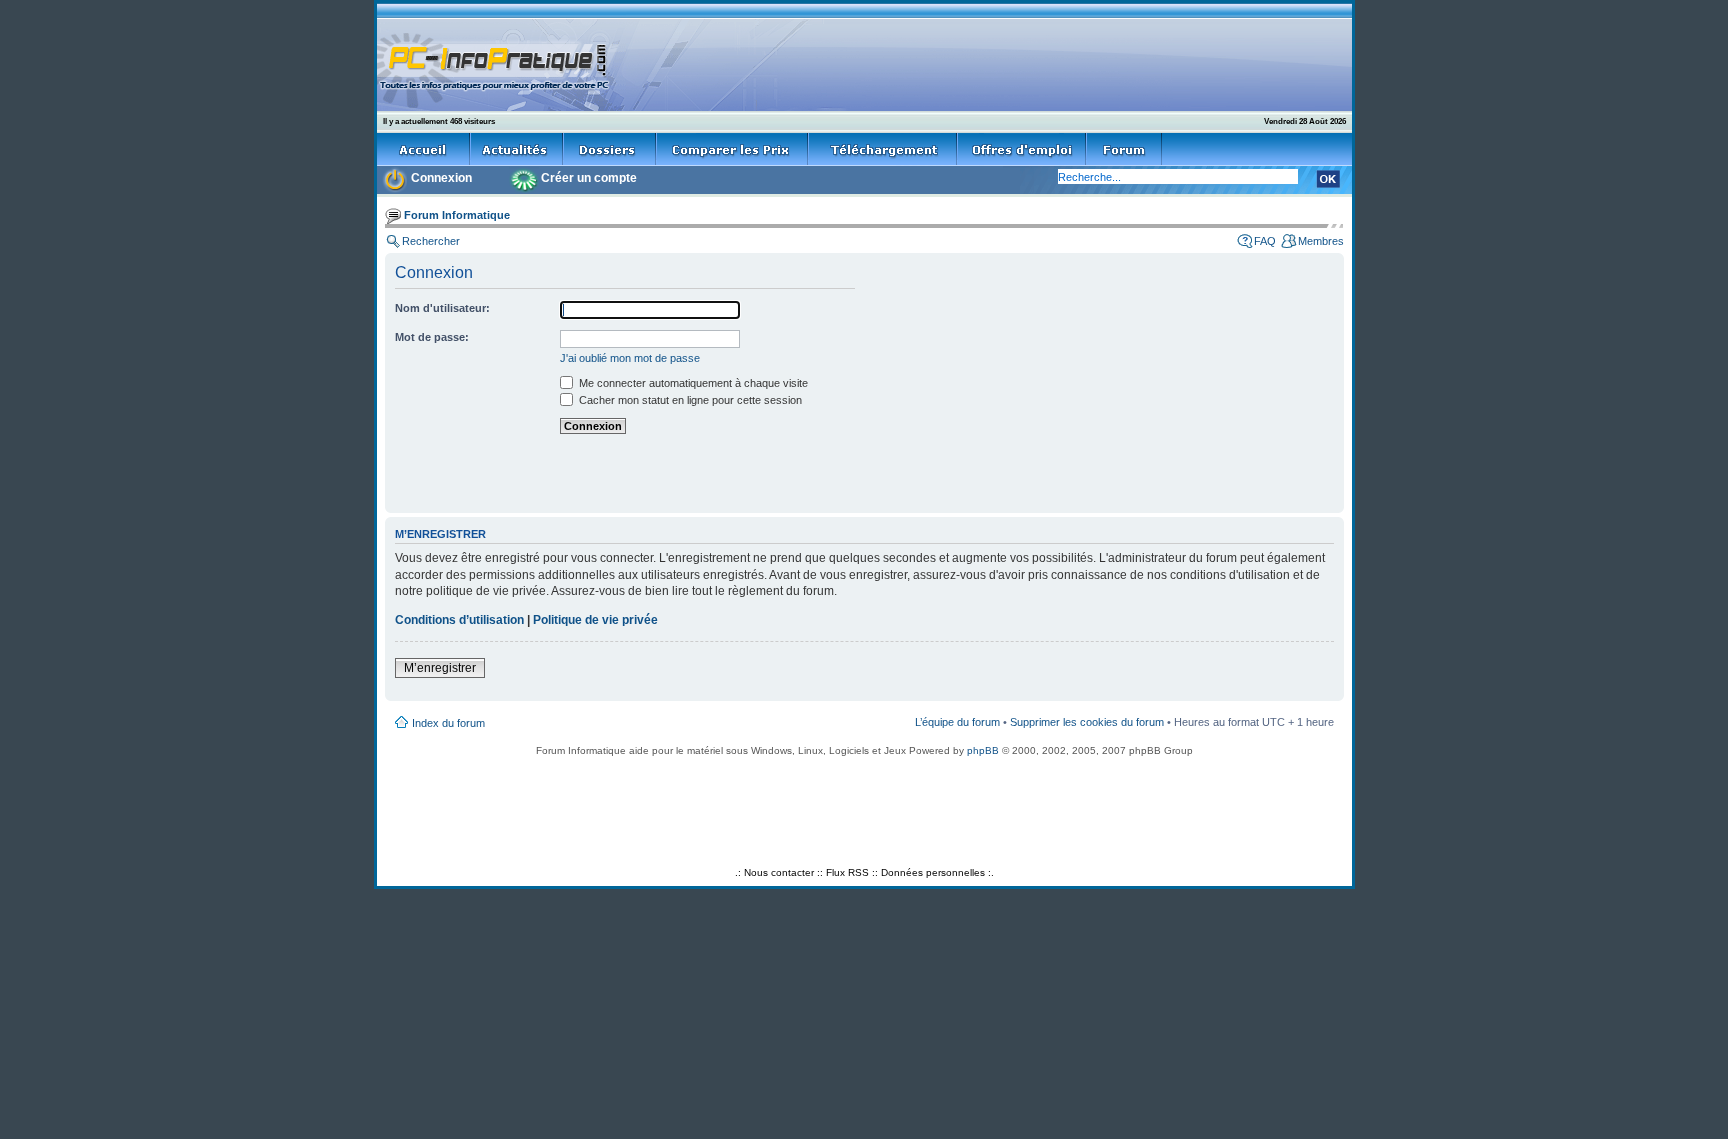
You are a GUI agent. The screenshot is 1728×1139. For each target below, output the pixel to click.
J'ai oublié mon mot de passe (630, 358)
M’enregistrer (440, 668)
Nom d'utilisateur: (442, 308)
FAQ (1265, 241)
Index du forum (448, 723)
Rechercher (431, 241)
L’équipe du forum (957, 722)
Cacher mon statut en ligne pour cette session (689, 400)
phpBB (983, 750)
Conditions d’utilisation (459, 620)
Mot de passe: (432, 337)
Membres (1321, 241)
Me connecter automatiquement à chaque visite (692, 383)
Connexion (441, 178)
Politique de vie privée (595, 620)
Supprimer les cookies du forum (1087, 722)
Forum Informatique (457, 215)
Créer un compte (589, 178)
